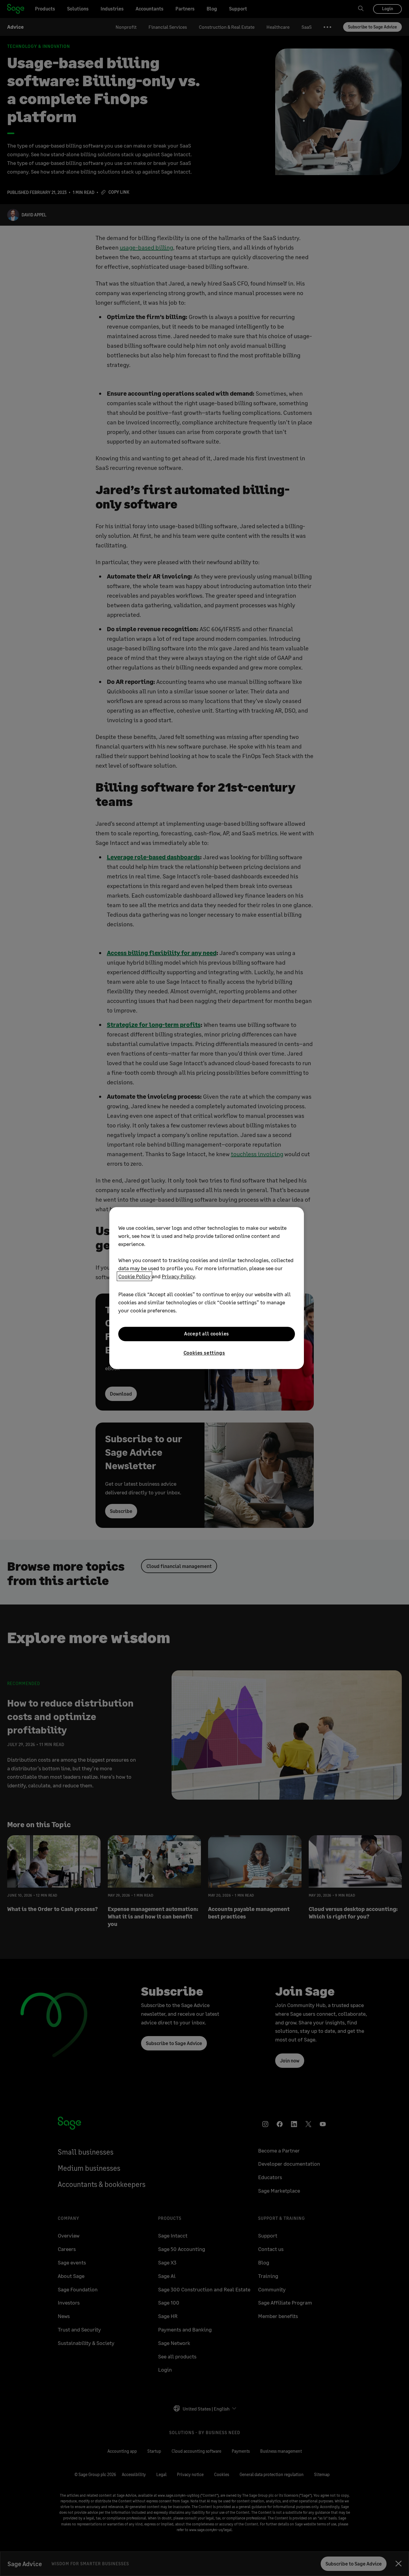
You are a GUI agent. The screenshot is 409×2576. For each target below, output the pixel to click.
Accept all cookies (207, 1334)
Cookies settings (204, 1353)
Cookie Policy (134, 1276)
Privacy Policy (178, 1276)
